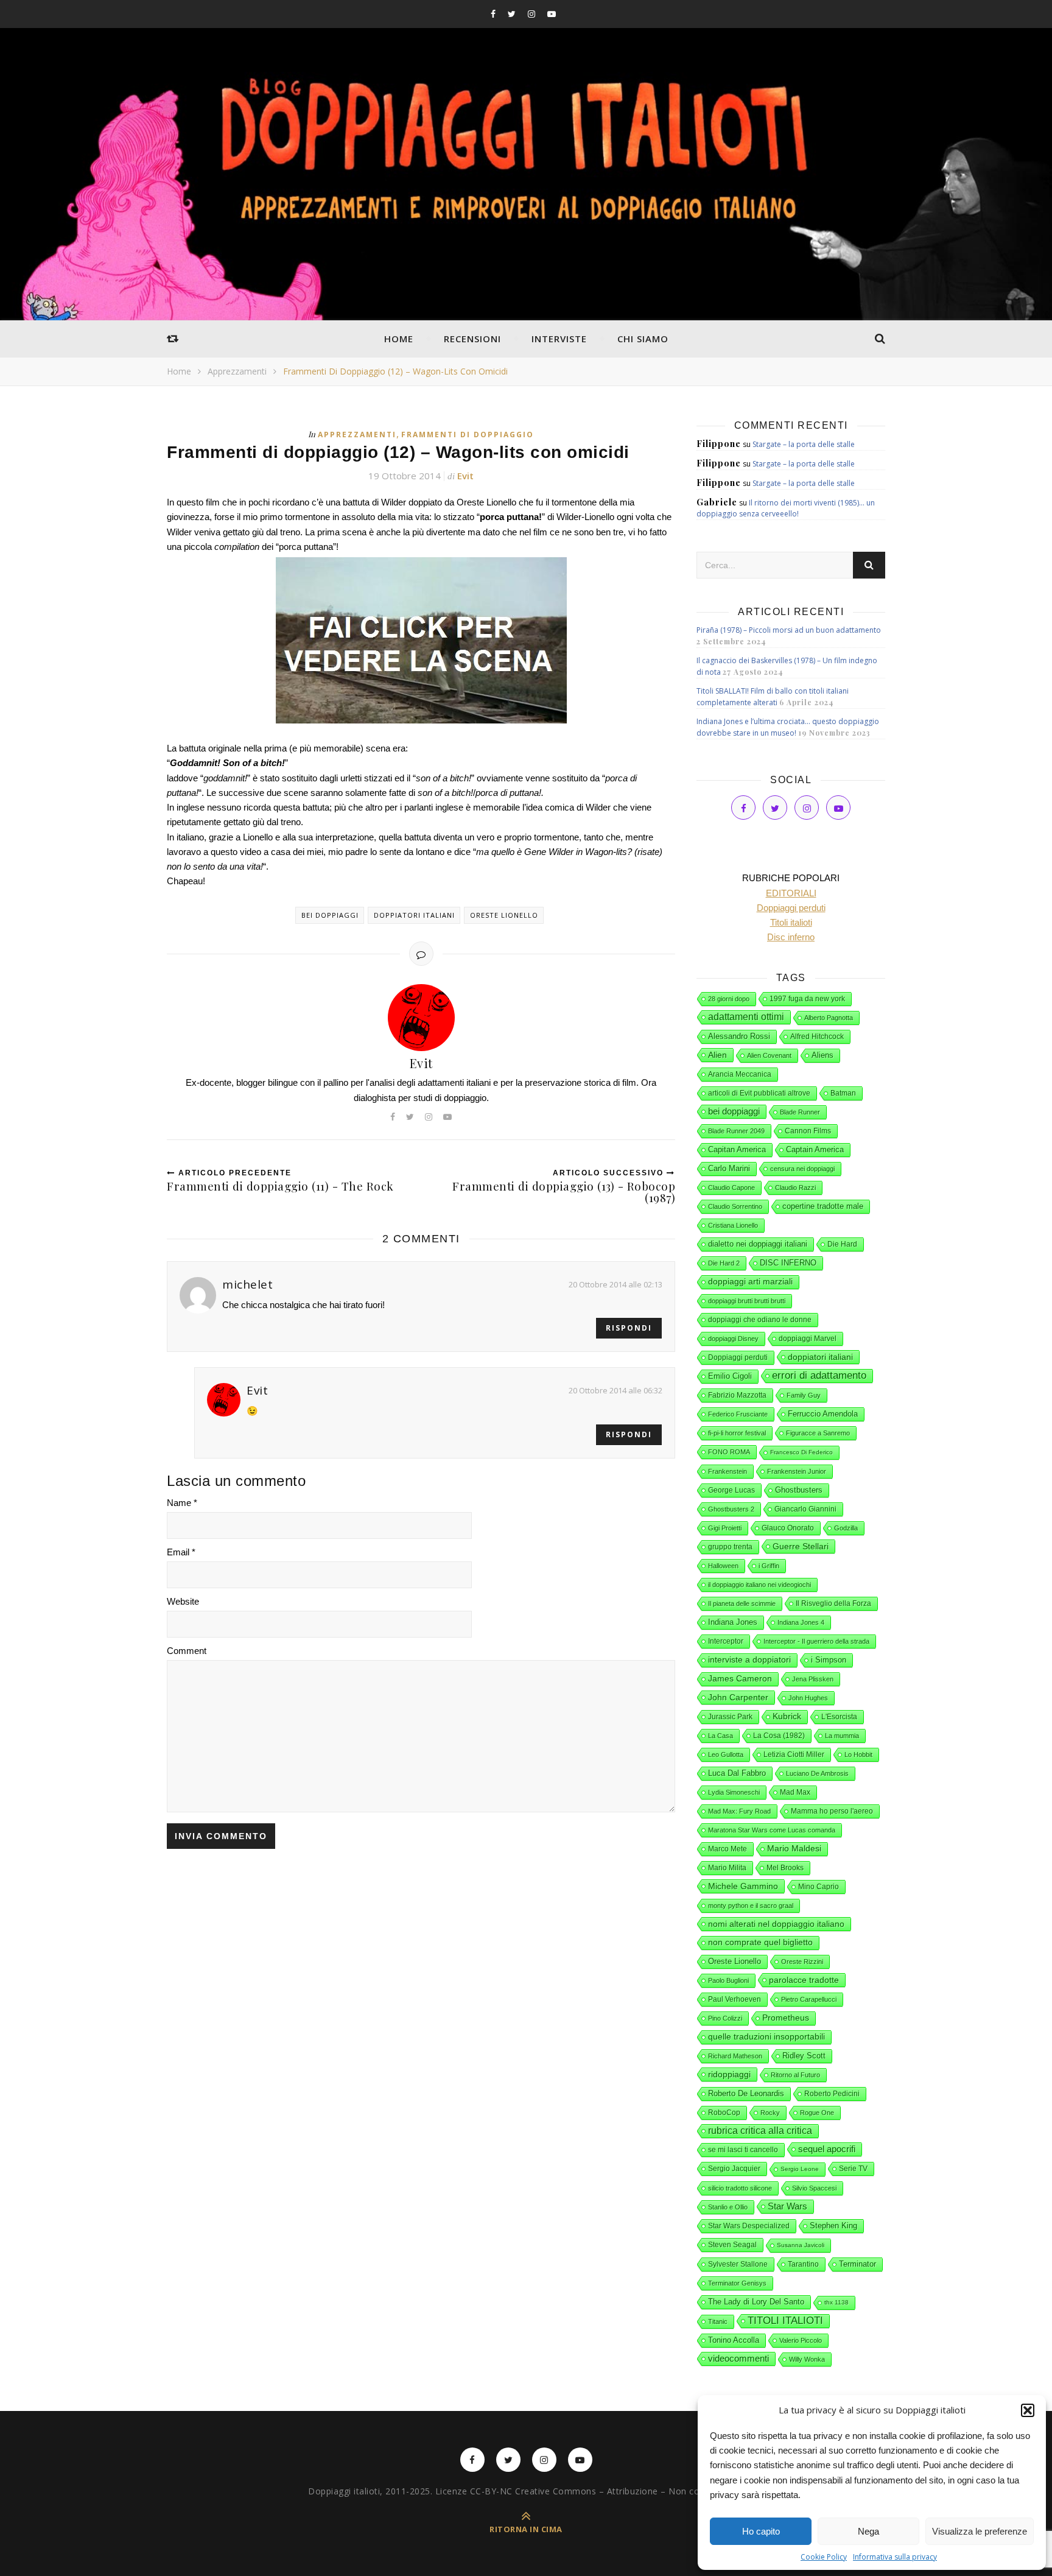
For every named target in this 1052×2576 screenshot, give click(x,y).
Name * (182, 1503)
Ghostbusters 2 (731, 1509)
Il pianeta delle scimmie (742, 1603)
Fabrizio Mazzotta (737, 1395)
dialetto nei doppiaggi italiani (758, 1244)
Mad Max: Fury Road (739, 1811)
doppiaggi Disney (733, 1339)
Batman (843, 1093)
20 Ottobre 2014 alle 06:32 (615, 1390)
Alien (717, 1055)
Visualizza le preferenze (980, 2531)
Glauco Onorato (788, 1528)
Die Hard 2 (724, 1263)
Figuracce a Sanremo (818, 1433)
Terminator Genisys (737, 2283)
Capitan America (737, 1149)
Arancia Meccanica (740, 1074)
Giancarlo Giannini (805, 1509)
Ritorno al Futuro (795, 2075)
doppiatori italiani (414, 915)
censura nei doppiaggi (802, 1169)
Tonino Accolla (734, 2340)
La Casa (721, 1736)
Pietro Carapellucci (809, 1999)
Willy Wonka (807, 2359)
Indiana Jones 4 (801, 1622)
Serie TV (853, 2169)
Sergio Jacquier (734, 2169)
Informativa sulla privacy (895, 2557)
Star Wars (787, 2206)
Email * (181, 1552)
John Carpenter (738, 1697)
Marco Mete (728, 1849)
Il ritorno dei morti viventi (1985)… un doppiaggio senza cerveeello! (786, 508)
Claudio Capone (731, 1188)
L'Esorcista (839, 1717)
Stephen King (833, 2226)
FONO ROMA (729, 1452)
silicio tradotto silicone (740, 2188)
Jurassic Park (730, 1717)
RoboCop (724, 2113)
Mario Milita (727, 1868)
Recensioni (472, 339)
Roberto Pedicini (832, 2094)
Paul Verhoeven (735, 1999)
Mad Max (795, 1792)
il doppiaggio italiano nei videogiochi (759, 1585)
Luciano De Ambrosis (817, 1773)
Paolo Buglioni (728, 1980)
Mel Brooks (785, 1868)
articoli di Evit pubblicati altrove (759, 1093)
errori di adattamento (819, 1375)
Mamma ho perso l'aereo (832, 1811)
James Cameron (740, 1679)
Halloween (723, 1566)
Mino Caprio (819, 1887)
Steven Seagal (732, 2245)
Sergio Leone (800, 2169)
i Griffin (769, 1566)
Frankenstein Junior (797, 1471)
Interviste (559, 339)
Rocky (770, 2113)
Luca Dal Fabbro (737, 1773)
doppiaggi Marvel (808, 1339)
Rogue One (817, 2113)
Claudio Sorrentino (735, 1206)
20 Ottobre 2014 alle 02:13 (615, 1284)
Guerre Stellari (801, 1546)
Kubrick (787, 1716)
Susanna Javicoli (801, 2245)
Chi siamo (643, 339)
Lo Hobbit (858, 1754)
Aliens (822, 1055)
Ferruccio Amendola (823, 1414)
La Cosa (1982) (779, 1736)
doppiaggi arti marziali (750, 1282)
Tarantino (803, 2264)
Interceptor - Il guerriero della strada (816, 1641)
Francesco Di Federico (801, 1452)
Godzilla (846, 1528)
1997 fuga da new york (807, 999)
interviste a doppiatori (749, 1660)
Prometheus (786, 2018)
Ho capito (761, 2531)
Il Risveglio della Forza (833, 1603)
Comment (187, 1651)
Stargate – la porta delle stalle (804, 444)
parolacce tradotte (804, 1980)
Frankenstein (728, 1471)
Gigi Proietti (725, 1528)
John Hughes (808, 1698)
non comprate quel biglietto (760, 1942)
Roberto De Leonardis (746, 2093)
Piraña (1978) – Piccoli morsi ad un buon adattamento (789, 630)
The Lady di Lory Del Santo (756, 2302)
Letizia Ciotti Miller (794, 1754)
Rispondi (629, 1328)
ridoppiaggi (729, 2074)
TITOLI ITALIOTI (785, 2321)
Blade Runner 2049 (736, 1131)
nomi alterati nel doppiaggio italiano (776, 1924)
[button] (1028, 2410)
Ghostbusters (799, 1490)
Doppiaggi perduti (738, 1357)
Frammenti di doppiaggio (468, 435)
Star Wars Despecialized (749, 2226)
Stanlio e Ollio (728, 2207)
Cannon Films (808, 1131)
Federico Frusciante (738, 1414)
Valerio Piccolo (801, 2340)
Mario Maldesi (794, 1849)
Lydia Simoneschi (734, 1792)
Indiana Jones (733, 1622)
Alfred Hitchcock (817, 1036)
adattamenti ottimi (746, 1017)
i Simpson (829, 1660)
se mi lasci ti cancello (743, 2150)
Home (399, 339)
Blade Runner (800, 1112)
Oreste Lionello (504, 915)
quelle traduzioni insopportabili (766, 2037)
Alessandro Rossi (739, 1036)
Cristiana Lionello (733, 1225)
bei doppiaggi (330, 915)
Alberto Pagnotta (829, 1018)
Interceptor (726, 1641)
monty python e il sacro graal (751, 1906)
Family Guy (804, 1395)
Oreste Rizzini (802, 1962)
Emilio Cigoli (730, 1376)
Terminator (857, 2264)
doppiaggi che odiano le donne (760, 1320)
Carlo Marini (729, 1169)
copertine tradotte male (823, 1206)
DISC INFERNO (788, 1263)
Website (183, 1601)
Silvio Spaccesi (814, 2188)
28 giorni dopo (729, 999)
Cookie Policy (824, 2557)
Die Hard (842, 1244)
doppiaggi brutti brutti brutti (747, 1301)
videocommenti (738, 2359)
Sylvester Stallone (738, 2264)
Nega (868, 2531)
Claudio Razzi (795, 1188)
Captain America (815, 1150)
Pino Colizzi (725, 2018)
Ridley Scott (804, 2056)
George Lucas (731, 1490)
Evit (465, 476)
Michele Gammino (743, 1886)
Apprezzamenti (237, 371)
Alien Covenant (769, 1055)
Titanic (718, 2321)
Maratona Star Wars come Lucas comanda (772, 1830)
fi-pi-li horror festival (737, 1433)
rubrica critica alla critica (760, 2131)
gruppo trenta (730, 1547)
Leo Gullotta (726, 1754)
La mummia (842, 1736)
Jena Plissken (813, 1679)
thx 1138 (836, 2302)
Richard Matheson (735, 2056)
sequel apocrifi (827, 2149)
